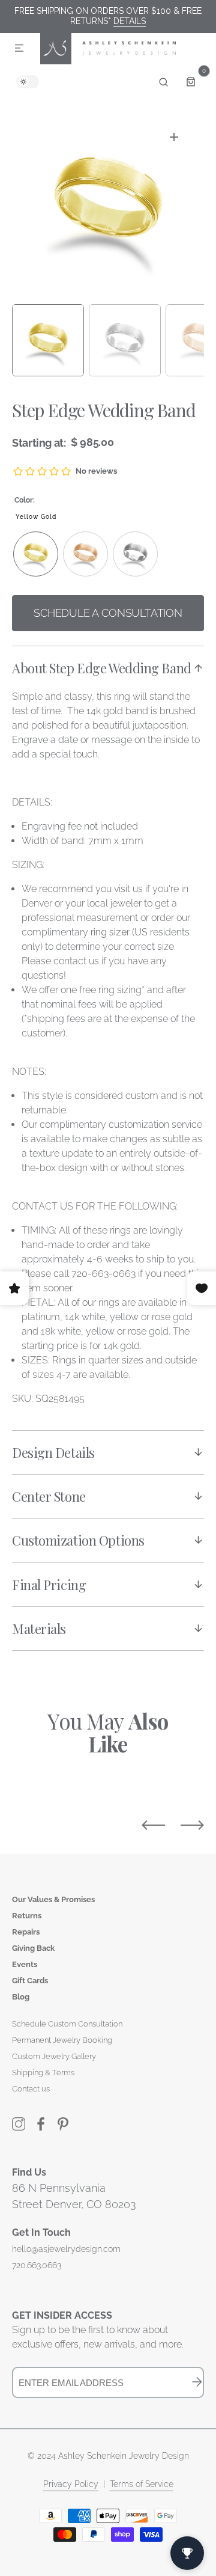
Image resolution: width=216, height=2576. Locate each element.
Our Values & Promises (53, 1899)
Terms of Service (142, 2484)
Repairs (26, 1932)
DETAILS (130, 21)
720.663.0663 (37, 2265)
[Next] (192, 1825)
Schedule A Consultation (108, 613)
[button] (19, 49)
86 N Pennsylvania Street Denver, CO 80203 (74, 2196)
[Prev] (153, 1825)
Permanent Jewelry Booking (62, 2040)
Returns (27, 1916)
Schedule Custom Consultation (67, 2024)
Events (25, 1964)
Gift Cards (30, 1981)
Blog (21, 1997)
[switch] (28, 82)
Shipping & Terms (43, 2073)
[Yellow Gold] (36, 554)
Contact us (31, 2089)
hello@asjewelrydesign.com (66, 2249)
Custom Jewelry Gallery (54, 2056)
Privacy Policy (71, 2484)
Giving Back (33, 1948)
